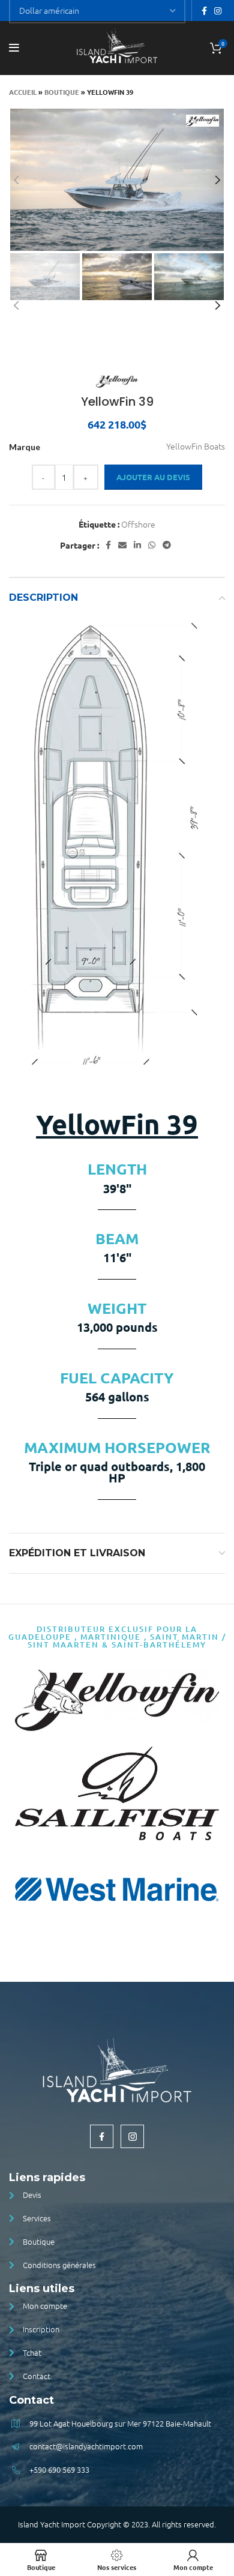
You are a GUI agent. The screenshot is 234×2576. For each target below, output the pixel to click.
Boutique (62, 92)
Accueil (23, 92)
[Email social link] (122, 545)
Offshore (138, 524)
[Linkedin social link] (137, 545)
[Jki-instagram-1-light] (132, 2136)
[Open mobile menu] (14, 48)
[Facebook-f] (102, 2136)
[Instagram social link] (218, 11)
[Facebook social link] (204, 11)
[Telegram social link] (167, 545)
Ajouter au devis (153, 477)
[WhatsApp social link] (152, 545)
